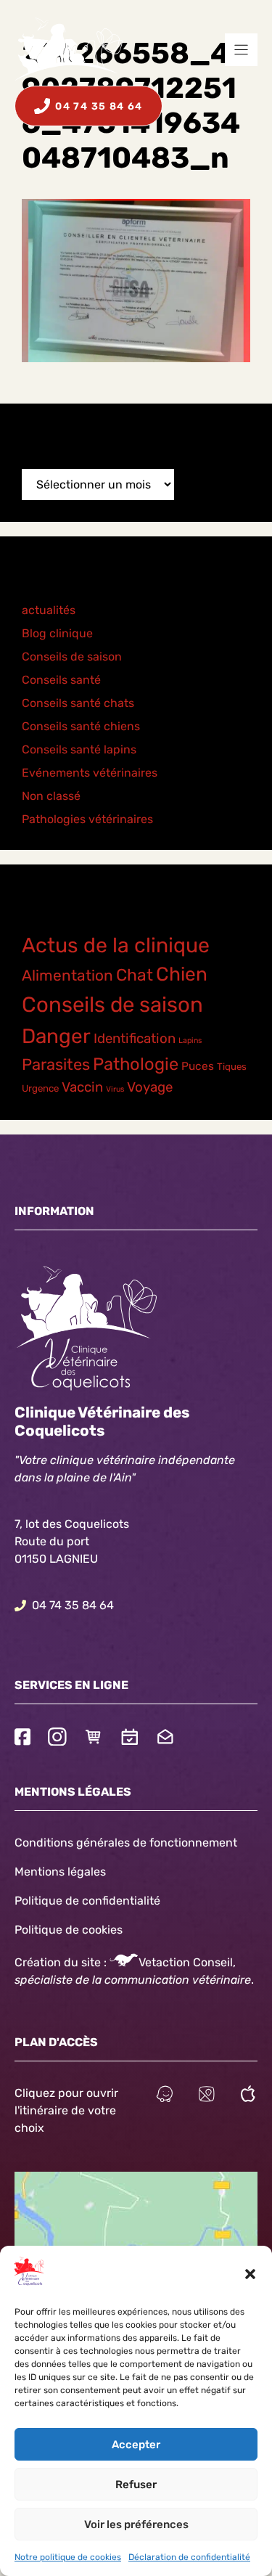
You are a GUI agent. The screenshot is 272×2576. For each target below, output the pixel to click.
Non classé (51, 796)
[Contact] (165, 1739)
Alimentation (67, 975)
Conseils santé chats (78, 703)
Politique (38, 1930)
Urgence (40, 1088)
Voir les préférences (136, 2524)
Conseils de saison (72, 657)
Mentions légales (60, 1872)
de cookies (94, 1930)
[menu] (241, 50)
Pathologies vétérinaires (87, 819)
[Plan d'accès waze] (165, 2096)
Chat (135, 975)
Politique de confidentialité (87, 1901)
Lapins (190, 1040)
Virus (115, 1089)
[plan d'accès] (207, 2096)
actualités (49, 610)
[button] (250, 2274)
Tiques (232, 1067)
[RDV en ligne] (130, 1739)
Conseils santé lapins (79, 749)
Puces (198, 1066)
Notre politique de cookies (68, 2557)
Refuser (136, 2485)
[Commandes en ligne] (94, 1739)
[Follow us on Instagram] (57, 1739)
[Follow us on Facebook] (22, 1739)
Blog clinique (57, 633)
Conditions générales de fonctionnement (126, 1843)
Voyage (150, 1087)
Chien (182, 974)
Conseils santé (61, 680)
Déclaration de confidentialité (189, 2557)
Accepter (136, 2445)
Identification (135, 1039)
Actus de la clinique (116, 945)
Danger (56, 1036)
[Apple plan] (248, 2096)
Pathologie (136, 1064)
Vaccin (82, 1087)
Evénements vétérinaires (90, 773)
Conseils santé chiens (81, 726)
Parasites (56, 1064)
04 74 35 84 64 (73, 1605)
